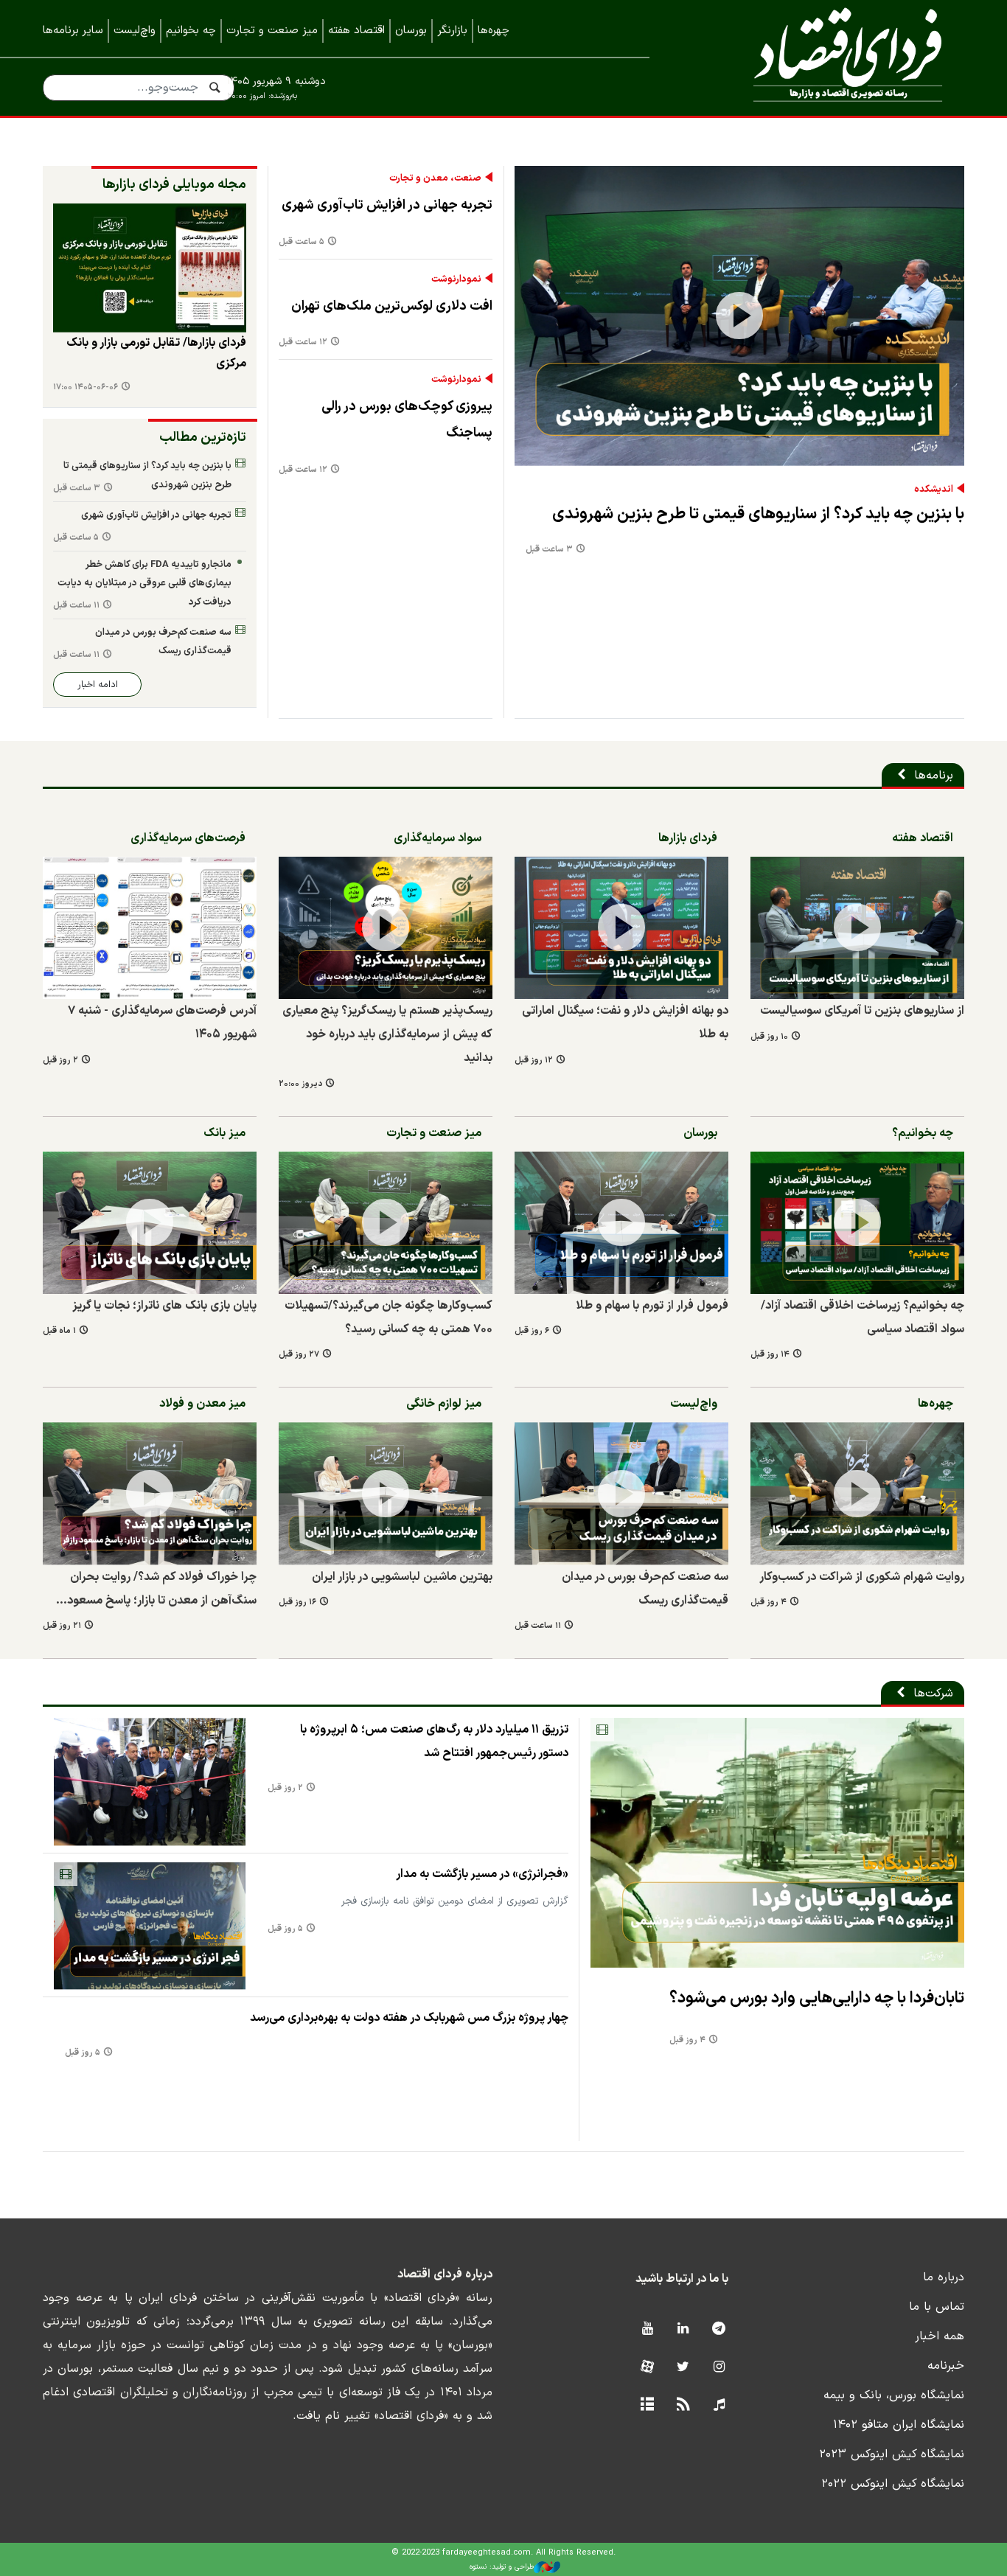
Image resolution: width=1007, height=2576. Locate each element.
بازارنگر (452, 31)
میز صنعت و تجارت (272, 31)
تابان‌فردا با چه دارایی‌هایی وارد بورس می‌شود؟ (817, 1998)
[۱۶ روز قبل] (386, 1493)
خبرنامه (946, 2366)
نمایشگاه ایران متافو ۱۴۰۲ (899, 2425)
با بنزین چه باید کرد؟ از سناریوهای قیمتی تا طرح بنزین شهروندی (758, 514)
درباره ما (944, 2277)
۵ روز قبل (285, 1929)
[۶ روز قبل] (621, 1223)
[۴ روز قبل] (857, 1493)
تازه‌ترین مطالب (203, 438)
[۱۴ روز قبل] (857, 1223)
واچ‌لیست (135, 31)
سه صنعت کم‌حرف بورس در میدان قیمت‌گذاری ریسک (163, 642)
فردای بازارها (688, 838)
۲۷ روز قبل (299, 1355)
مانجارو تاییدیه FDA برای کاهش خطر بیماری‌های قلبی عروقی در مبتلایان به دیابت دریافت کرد (144, 583)
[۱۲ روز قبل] (621, 928)
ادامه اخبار (98, 685)
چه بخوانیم (191, 31)
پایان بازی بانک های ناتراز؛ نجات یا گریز (164, 1306)
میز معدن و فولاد (202, 1404)
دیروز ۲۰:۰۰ (300, 1084)
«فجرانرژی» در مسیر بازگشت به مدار (482, 1874)
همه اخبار (940, 2336)
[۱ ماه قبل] (150, 1223)
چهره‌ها (494, 31)
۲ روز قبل (60, 1061)
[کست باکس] (719, 2405)
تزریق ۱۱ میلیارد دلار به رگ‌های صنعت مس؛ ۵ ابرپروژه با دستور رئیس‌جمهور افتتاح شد (434, 1741)
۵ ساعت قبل (302, 242)
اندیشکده (934, 490)
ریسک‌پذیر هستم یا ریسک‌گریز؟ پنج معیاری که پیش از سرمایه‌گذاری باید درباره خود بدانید (387, 1034)
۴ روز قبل (769, 1602)
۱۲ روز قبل (534, 1061)
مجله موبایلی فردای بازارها (174, 185)
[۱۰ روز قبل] (857, 928)
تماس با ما (937, 2307)
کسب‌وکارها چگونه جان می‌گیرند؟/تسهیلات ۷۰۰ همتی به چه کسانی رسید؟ (388, 1317)
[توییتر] (683, 2368)
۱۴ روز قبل (770, 1355)
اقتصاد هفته (356, 31)
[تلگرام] (719, 2329)
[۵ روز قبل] (150, 1926)
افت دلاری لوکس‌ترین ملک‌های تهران (392, 306)
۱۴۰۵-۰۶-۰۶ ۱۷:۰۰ (86, 387)
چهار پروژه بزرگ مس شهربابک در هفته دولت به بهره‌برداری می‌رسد (409, 2018)
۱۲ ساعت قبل (303, 342)
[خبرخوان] (683, 2405)
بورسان (411, 31)
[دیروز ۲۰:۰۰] (386, 928)
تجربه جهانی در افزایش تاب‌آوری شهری (387, 205)
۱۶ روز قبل (297, 1602)
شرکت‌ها (933, 1693)
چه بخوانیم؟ (923, 1133)
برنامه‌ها (934, 776)
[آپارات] (647, 2368)
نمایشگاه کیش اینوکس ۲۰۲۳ (892, 2454)
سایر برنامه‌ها (73, 31)
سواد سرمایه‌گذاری (438, 838)
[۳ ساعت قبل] (739, 316)
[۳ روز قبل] (150, 268)
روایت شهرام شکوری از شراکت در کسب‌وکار (862, 1577)
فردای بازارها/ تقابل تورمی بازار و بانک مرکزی (156, 353)
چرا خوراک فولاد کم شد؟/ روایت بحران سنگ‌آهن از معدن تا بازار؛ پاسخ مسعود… (156, 1589)
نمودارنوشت (456, 279)
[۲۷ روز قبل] (386, 1223)
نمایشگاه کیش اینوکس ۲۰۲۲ (893, 2484)
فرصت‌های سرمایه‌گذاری (188, 838)
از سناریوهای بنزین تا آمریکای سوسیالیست (862, 1011)
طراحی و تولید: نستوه (502, 2567)
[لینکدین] (683, 2329)
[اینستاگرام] (719, 2368)
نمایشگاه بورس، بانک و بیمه (894, 2395)
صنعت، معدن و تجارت (435, 178)
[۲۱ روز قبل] (150, 1493)
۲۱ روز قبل (62, 1626)
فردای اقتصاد (828, 57)
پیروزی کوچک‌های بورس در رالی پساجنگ (407, 420)
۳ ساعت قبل (549, 550)
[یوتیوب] (647, 2329)
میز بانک (224, 1133)
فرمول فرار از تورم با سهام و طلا (652, 1306)
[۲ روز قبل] (150, 928)
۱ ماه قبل (59, 1331)
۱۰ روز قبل (769, 1037)
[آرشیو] (647, 2405)
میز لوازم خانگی (444, 1404)
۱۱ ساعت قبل (76, 606)
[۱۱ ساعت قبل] (621, 1493)
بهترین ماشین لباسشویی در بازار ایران (402, 1577)
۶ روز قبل (532, 1331)
